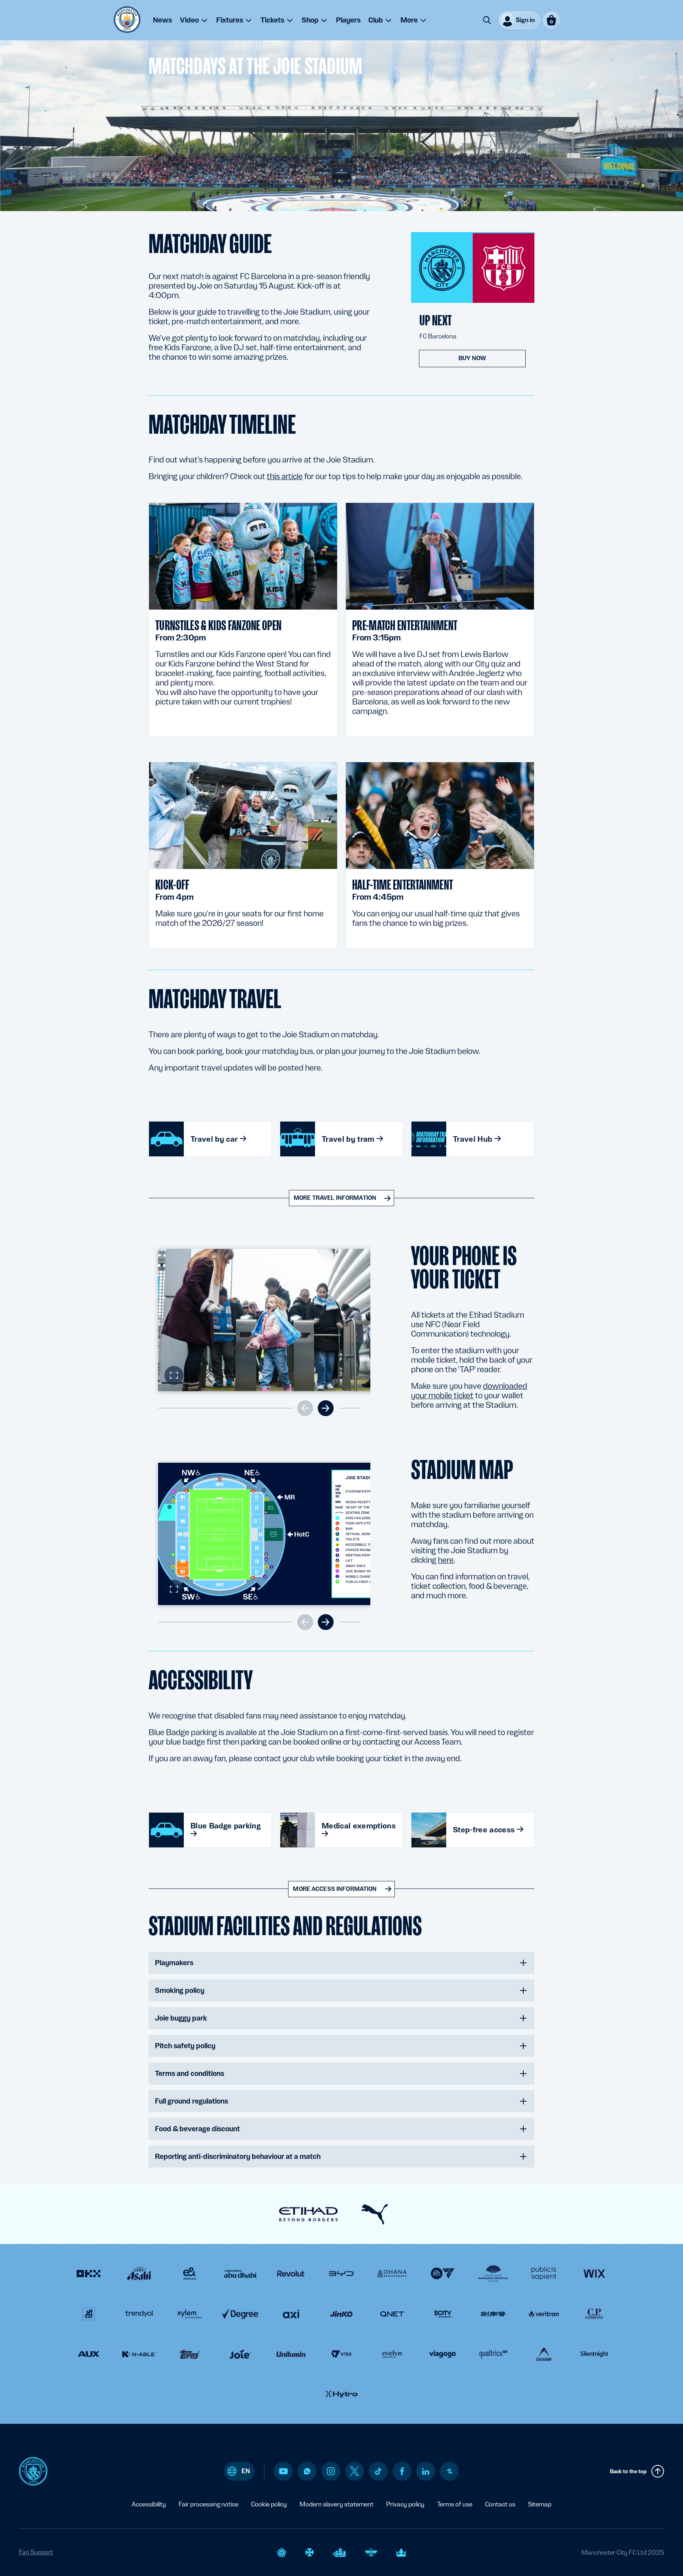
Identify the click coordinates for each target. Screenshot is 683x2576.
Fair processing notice (208, 2504)
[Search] (487, 20)
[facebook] (402, 2471)
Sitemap (540, 2504)
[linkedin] (426, 2471)
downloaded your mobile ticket (469, 1391)
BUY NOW (472, 358)
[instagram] (331, 2471)
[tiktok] (378, 2471)
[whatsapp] (307, 2471)
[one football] (449, 2471)
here (446, 1560)
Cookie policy (269, 2504)
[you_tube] (283, 2471)
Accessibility (149, 2504)
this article (285, 476)
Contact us (500, 2504)
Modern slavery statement (337, 2504)
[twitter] (355, 2471)
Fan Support (36, 2552)
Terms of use (455, 2504)
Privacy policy (405, 2504)
